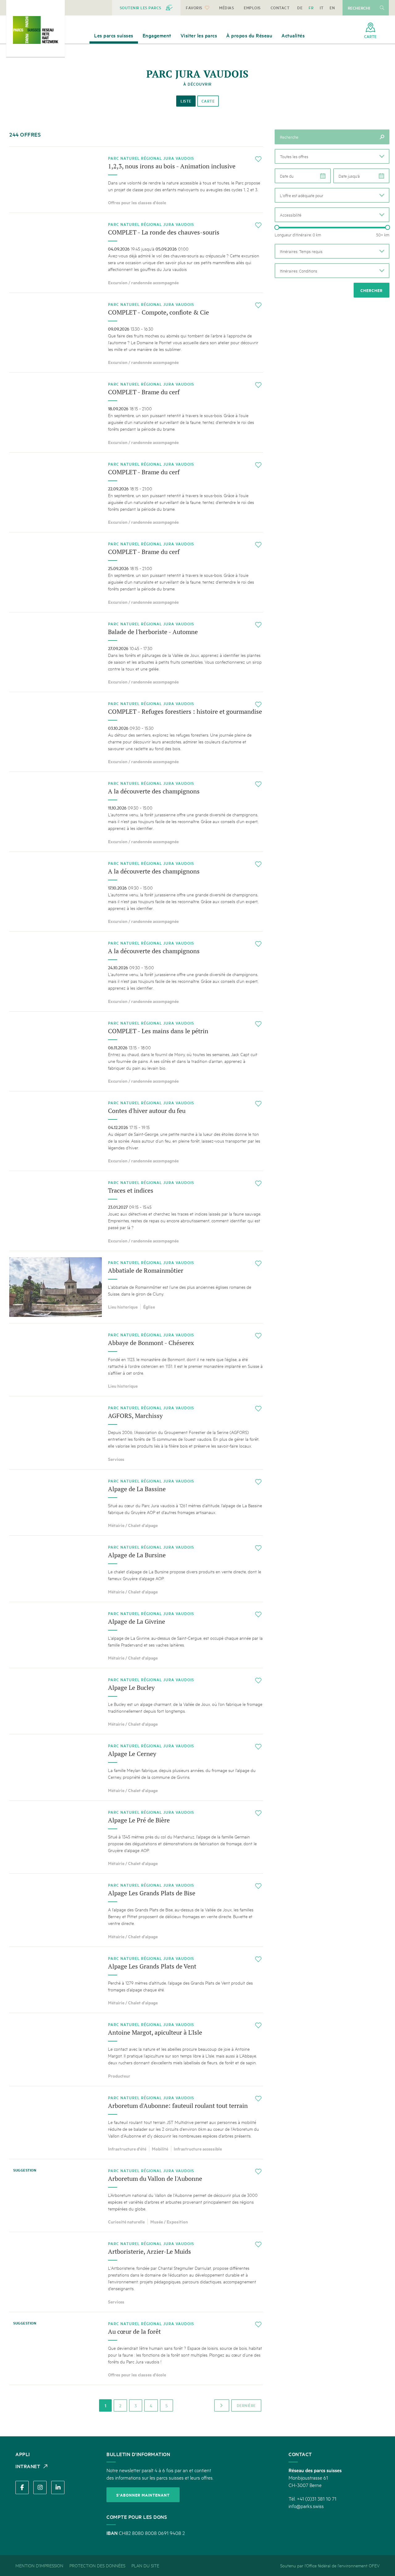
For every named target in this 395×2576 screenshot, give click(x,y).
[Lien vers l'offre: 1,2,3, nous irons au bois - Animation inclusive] (136, 180)
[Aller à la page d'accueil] (35, 30)
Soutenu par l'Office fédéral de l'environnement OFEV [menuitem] (330, 2565)
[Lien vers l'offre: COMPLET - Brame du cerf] (136, 412)
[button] (332, 156)
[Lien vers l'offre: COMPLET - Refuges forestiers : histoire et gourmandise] (136, 732)
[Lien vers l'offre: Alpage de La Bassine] (136, 1502)
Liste (186, 101)
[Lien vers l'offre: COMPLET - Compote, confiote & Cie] (136, 333)
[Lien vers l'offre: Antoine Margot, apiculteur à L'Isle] (136, 2049)
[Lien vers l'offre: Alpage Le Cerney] (136, 1767)
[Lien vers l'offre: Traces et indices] (136, 1211)
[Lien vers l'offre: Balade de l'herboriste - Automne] (136, 652)
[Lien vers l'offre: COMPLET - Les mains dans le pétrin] (136, 1051)
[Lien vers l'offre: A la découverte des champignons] (136, 812)
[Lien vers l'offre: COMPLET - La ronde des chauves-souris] (136, 253)
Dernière (246, 2405)
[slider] (277, 227)
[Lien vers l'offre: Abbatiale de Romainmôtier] (136, 1287)
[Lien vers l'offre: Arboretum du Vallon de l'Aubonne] (136, 2195)
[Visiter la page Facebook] (22, 2487)
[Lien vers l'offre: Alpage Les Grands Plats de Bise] (136, 1910)
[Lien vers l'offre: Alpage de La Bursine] (136, 1569)
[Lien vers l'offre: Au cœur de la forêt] (136, 2348)
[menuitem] (146, 8)
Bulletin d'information (138, 2454)
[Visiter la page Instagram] (40, 2487)
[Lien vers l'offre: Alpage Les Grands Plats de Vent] (136, 1980)
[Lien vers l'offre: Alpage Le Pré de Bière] (136, 1837)
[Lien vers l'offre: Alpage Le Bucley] (136, 1701)
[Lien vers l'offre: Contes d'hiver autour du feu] (136, 1131)
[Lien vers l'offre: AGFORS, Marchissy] (136, 1433)
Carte (208, 101)
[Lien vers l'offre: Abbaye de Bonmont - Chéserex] (136, 1360)
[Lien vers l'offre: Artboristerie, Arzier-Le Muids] (136, 2272)
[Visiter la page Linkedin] (58, 2487)
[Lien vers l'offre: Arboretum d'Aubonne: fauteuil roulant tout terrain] (136, 2123)
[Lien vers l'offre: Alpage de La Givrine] (136, 1635)
